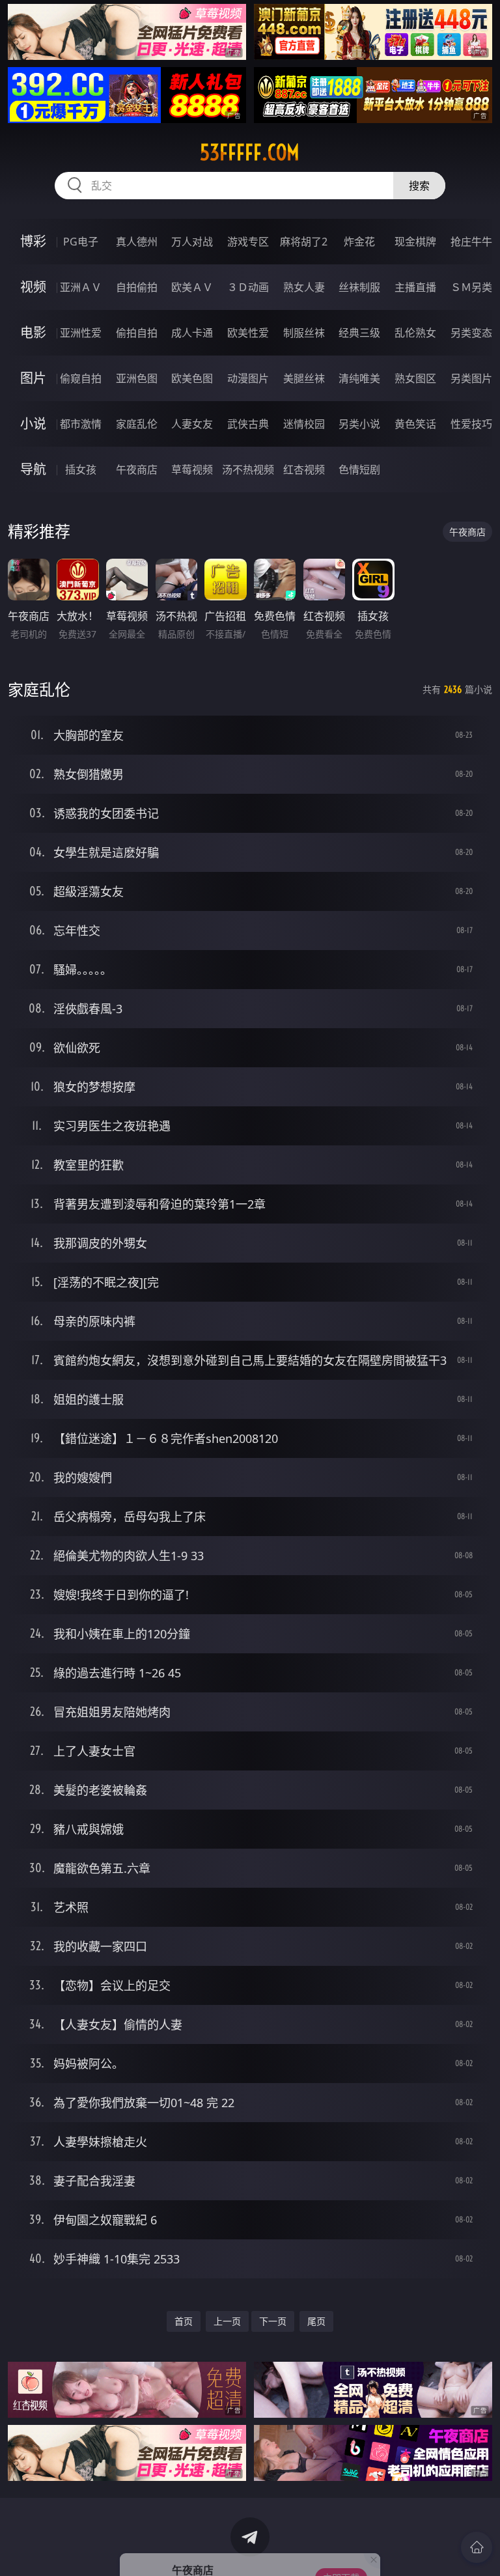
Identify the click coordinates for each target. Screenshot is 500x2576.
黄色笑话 (415, 424)
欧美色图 (192, 378)
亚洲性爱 (81, 333)
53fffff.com (250, 152)
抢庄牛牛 (471, 242)
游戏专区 (248, 242)
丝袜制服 (359, 287)
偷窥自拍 (81, 378)
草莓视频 (192, 469)
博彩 (33, 241)
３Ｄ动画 (248, 287)
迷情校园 (304, 424)
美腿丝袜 (304, 378)
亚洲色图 (137, 378)
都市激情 (81, 424)
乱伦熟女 (415, 333)
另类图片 (471, 378)
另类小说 (359, 424)
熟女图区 (415, 378)
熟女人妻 (304, 287)
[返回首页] (477, 2547)
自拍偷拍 (137, 287)
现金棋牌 (415, 242)
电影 (33, 332)
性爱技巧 (471, 424)
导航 (33, 469)
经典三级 (359, 333)
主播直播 (415, 287)
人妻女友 (192, 424)
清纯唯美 (359, 378)
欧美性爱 (248, 333)
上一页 (227, 2321)
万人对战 (192, 242)
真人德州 (137, 242)
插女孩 (81, 469)
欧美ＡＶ (192, 287)
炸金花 (359, 242)
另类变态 (471, 333)
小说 (33, 424)
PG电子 (81, 242)
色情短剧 (359, 469)
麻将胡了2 (304, 242)
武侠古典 (248, 424)
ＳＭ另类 (471, 287)
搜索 (419, 186)
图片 (33, 378)
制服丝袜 (304, 333)
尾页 (316, 2321)
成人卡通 (192, 333)
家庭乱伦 (137, 424)
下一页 (273, 2321)
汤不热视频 (248, 469)
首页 (184, 2321)
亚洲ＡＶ (81, 287)
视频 (33, 287)
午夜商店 (137, 469)
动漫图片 (248, 378)
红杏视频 (304, 469)
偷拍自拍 (137, 333)
